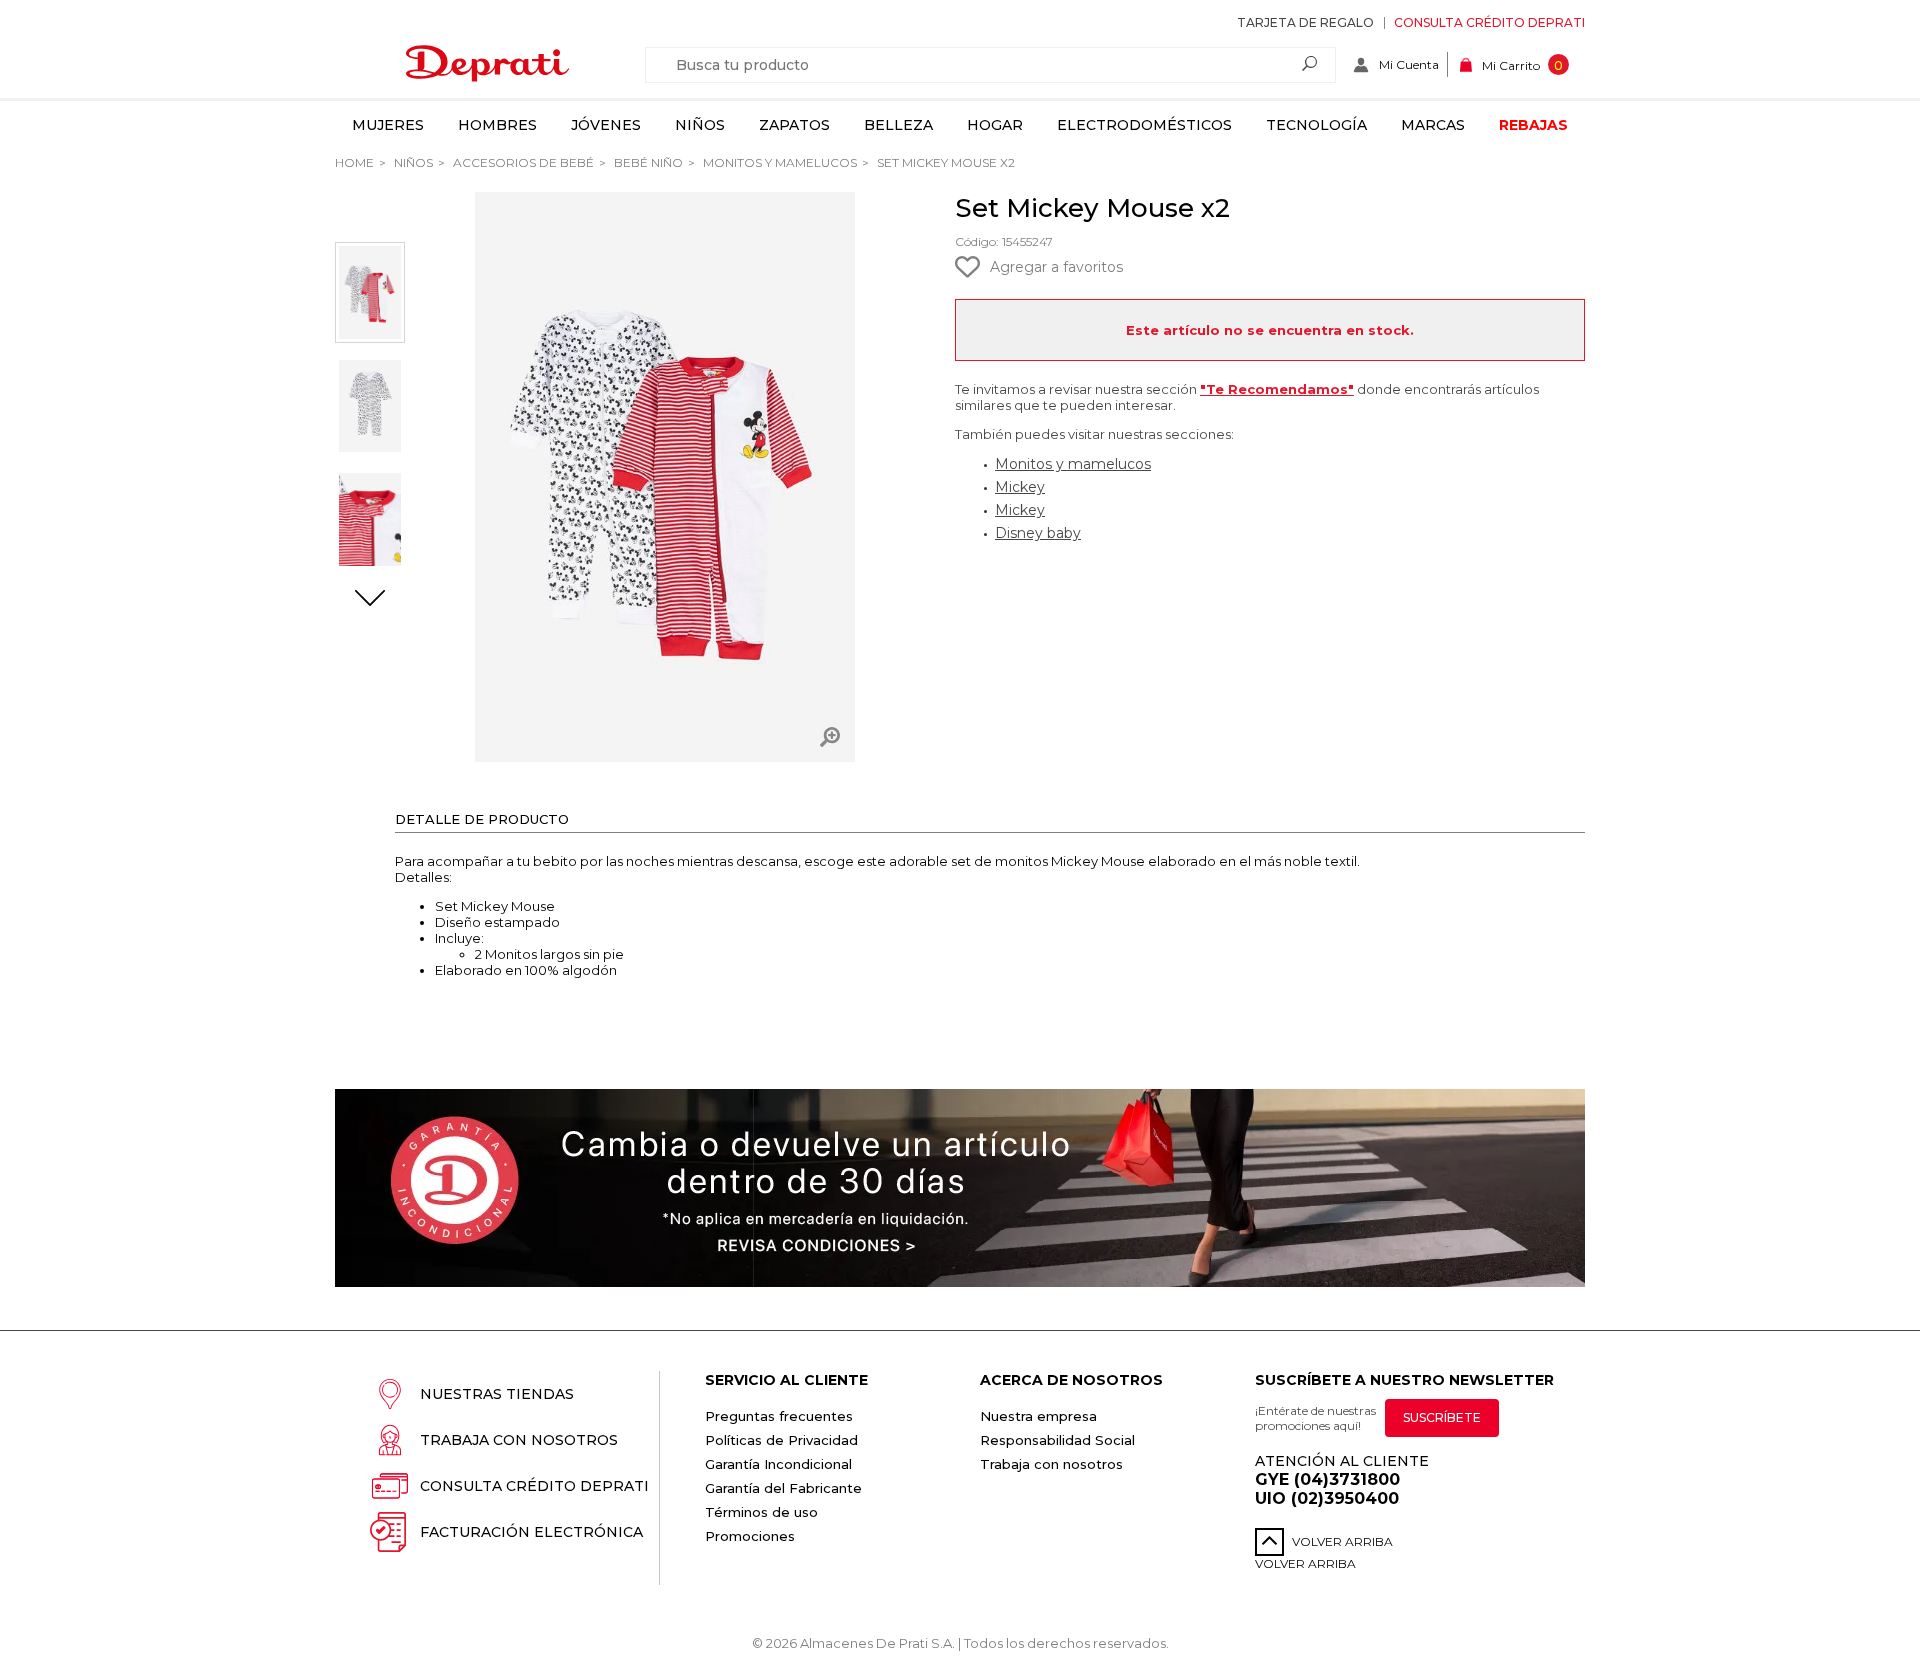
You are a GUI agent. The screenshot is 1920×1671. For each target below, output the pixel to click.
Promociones (750, 1536)
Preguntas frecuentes (779, 1416)
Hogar (995, 125)
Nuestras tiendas (497, 1394)
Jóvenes (606, 125)
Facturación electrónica (531, 1532)
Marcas (1433, 125)
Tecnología (1316, 125)
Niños (700, 125)
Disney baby (1038, 533)
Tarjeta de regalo (1305, 22)
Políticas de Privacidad (781, 1440)
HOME (354, 162)
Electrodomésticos (1144, 125)
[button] (370, 600)
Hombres (497, 125)
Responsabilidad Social (1057, 1440)
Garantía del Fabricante (783, 1488)
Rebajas (1533, 125)
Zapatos (794, 125)
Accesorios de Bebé (522, 162)
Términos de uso (761, 1512)
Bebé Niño (647, 162)
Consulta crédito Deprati (1489, 22)
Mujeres (388, 125)
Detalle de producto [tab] (482, 819)
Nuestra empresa (1038, 1416)
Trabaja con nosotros (519, 1440)
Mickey (1020, 487)
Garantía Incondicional (778, 1464)
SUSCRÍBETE (1442, 1417)
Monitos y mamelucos (778, 162)
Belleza (898, 125)
